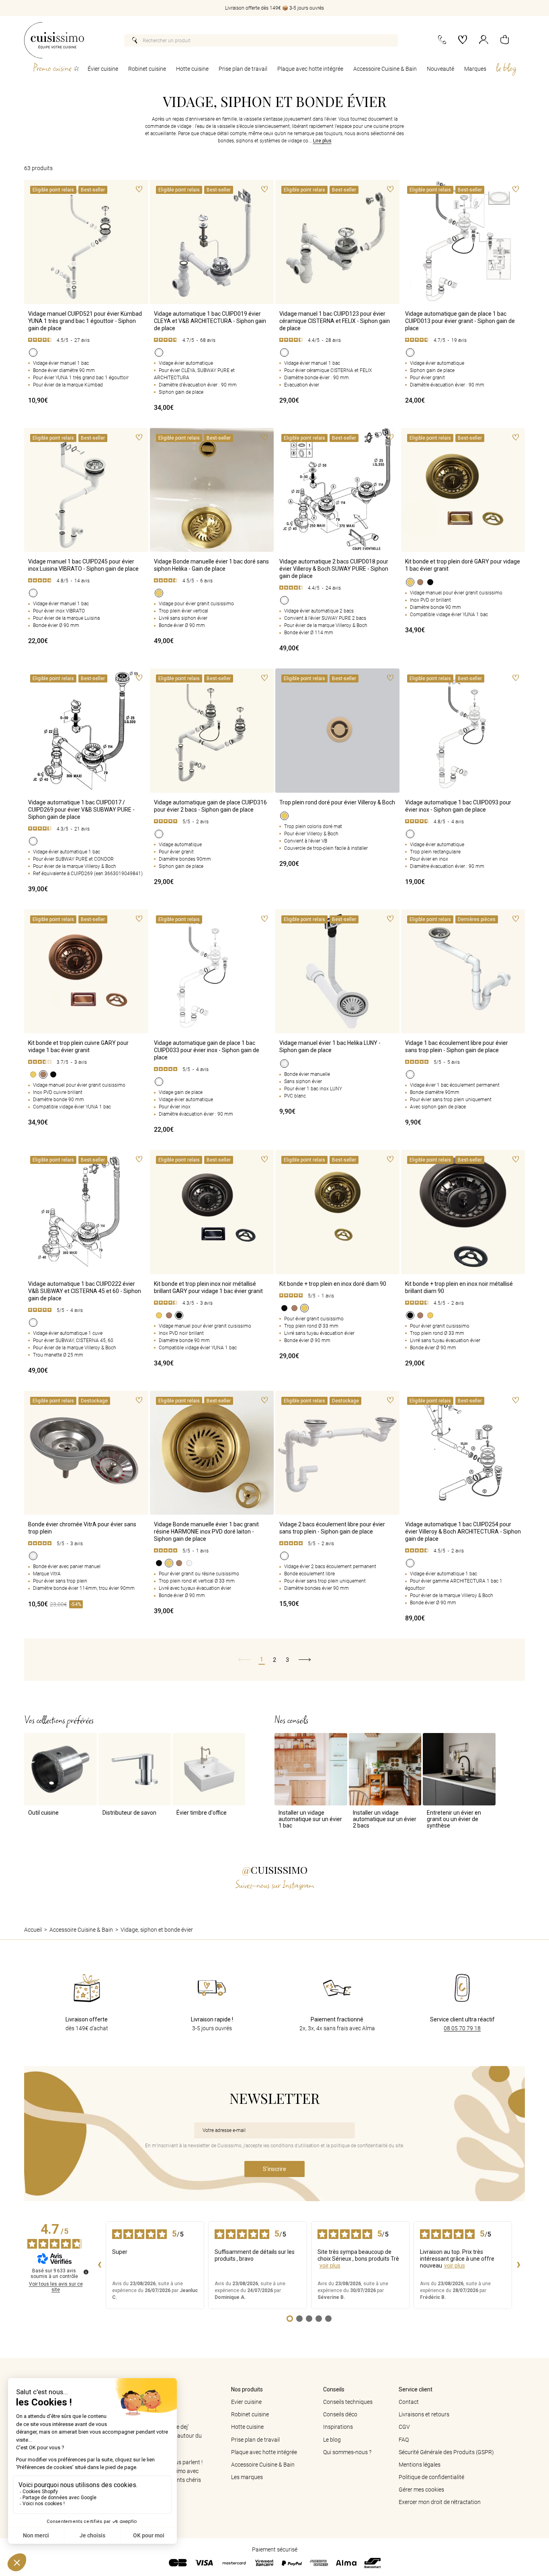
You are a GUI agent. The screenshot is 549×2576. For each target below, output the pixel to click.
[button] (505, 40)
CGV (404, 2427)
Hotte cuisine (192, 69)
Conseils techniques (348, 2402)
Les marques (247, 2477)
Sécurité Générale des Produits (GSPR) (446, 2452)
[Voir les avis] (86, 340)
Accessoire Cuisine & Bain (385, 69)
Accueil (33, 1930)
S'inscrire (274, 2169)
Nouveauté (440, 69)
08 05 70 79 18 (462, 2028)
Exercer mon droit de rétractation (440, 2502)
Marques (475, 69)
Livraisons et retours (424, 2414)
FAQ (404, 2440)
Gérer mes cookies (421, 2490)
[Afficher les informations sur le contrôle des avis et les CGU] (86, 2272)
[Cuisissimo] (54, 40)
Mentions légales (420, 2465)
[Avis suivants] (518, 2265)
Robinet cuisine (147, 69)
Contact (409, 2402)
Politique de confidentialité (431, 2477)
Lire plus (322, 141)
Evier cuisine (246, 2402)
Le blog (332, 2440)
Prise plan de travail (243, 69)
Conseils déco (340, 2414)
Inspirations (338, 2427)
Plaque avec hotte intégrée (310, 69)
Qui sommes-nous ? (347, 2452)
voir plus (330, 2266)
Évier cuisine (103, 69)
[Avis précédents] (99, 2265)
